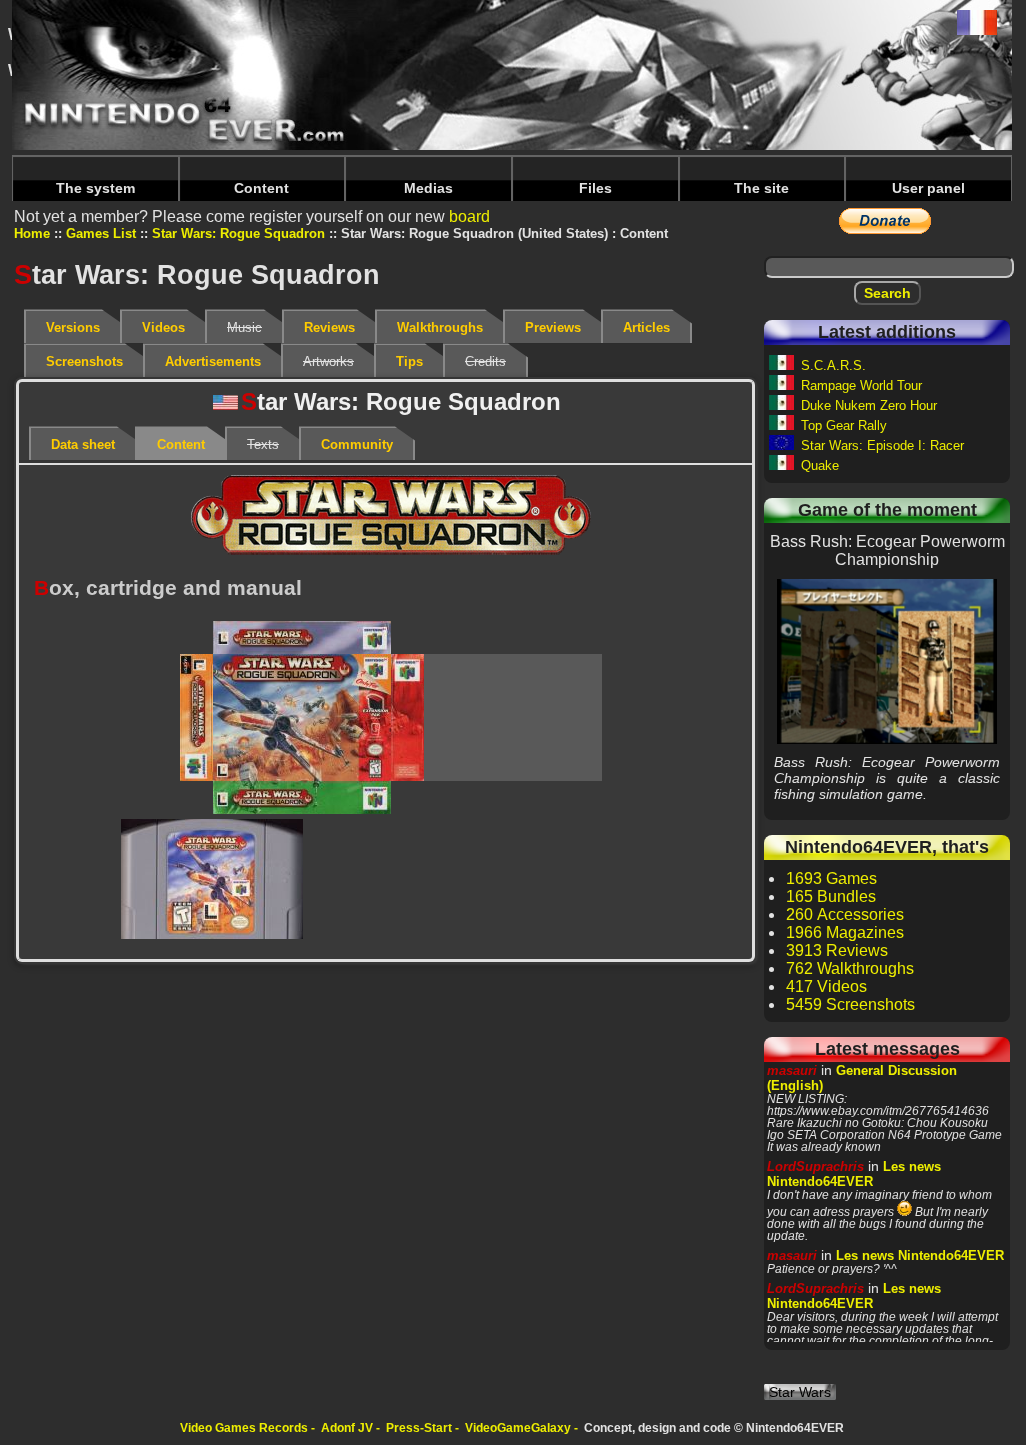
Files (595, 188)
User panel (928, 188)
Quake (820, 465)
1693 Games (831, 878)
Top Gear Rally (844, 425)
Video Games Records (244, 1428)
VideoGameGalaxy (518, 1428)
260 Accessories (845, 914)
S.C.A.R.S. (833, 365)
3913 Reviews (837, 950)
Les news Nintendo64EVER (854, 1174)
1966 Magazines (845, 932)
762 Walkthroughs (850, 968)
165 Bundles (831, 896)
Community (357, 444)
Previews (553, 327)
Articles (646, 327)
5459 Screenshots (850, 1004)
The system (95, 188)
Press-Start (419, 1428)
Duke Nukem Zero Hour (869, 405)
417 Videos (826, 986)
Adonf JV (347, 1428)
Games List (101, 233)
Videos (163, 327)
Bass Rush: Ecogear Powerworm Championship (887, 661)
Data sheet (83, 444)
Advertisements (213, 361)
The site (761, 188)
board (469, 216)
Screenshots (84, 361)
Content (261, 188)
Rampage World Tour (861, 385)
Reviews (329, 327)
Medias (428, 188)
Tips (409, 361)
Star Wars (800, 1392)
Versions (73, 327)
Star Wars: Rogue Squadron (238, 233)
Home (32, 233)
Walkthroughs (440, 327)
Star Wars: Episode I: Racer (882, 445)
